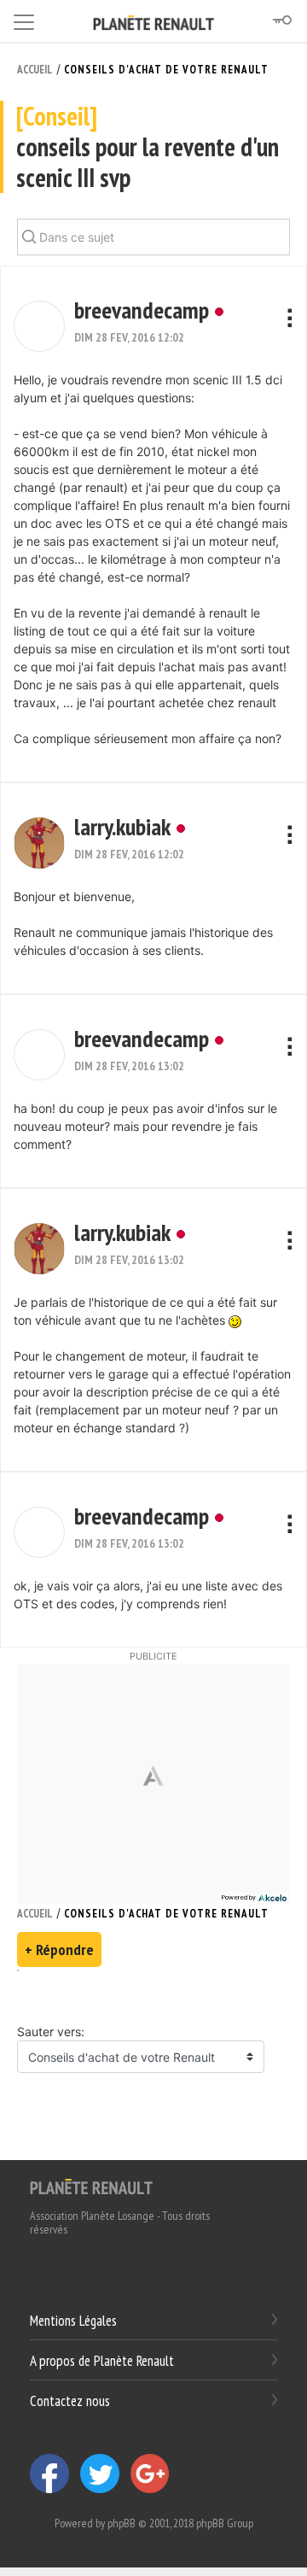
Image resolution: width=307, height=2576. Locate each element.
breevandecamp (142, 310)
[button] (39, 326)
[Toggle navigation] (24, 19)
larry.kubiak (122, 826)
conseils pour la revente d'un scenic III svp (148, 147)
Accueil (35, 70)
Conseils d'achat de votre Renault (166, 70)
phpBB (122, 2523)
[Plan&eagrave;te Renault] (91, 2186)
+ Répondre (59, 1950)
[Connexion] (281, 20)
